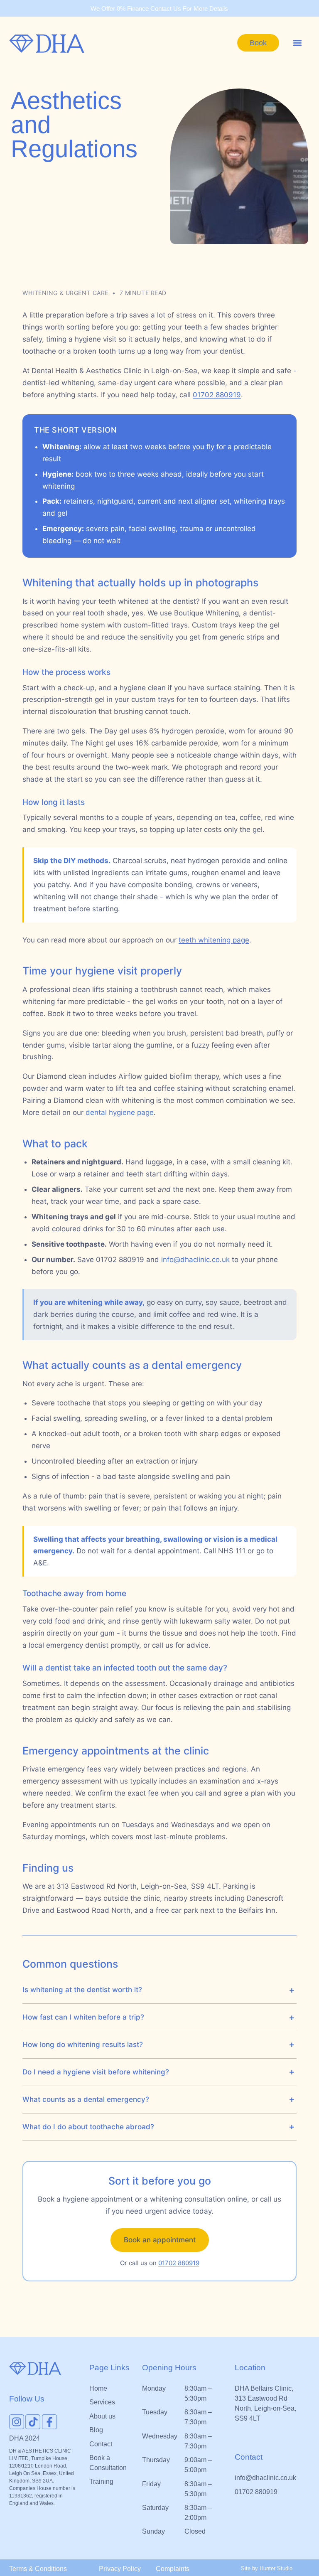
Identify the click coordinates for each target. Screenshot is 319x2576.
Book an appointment (160, 2240)
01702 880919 (217, 395)
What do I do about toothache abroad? (88, 2127)
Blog (96, 2430)
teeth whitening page (214, 940)
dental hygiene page (120, 1112)
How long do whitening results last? (83, 2045)
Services (102, 2402)
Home (98, 2388)
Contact (101, 2444)
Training (101, 2481)
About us (102, 2416)
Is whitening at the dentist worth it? (82, 1990)
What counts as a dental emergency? (86, 2099)
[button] (297, 43)
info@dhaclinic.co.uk (195, 1260)
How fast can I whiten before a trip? (83, 2017)
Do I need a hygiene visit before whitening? (96, 2072)
